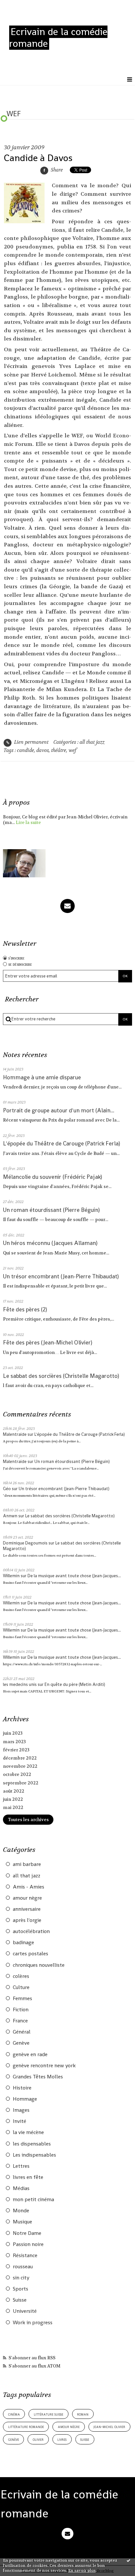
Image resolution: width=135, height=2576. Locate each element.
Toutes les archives (28, 1820)
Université (25, 2311)
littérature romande (26, 2427)
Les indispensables (34, 2155)
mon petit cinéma (33, 2200)
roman (83, 2414)
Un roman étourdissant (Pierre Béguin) (51, 1210)
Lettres (21, 2166)
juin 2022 (13, 1799)
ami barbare (27, 1864)
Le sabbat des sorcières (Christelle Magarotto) (61, 1376)
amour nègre (27, 1898)
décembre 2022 (20, 1758)
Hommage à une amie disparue (42, 1077)
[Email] (67, 906)
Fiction (21, 2010)
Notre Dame (27, 2233)
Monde (21, 2211)
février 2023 (16, 1750)
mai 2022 (13, 1808)
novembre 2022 (20, 1766)
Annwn (10, 1516)
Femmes (22, 1999)
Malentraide (15, 1434)
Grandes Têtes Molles (38, 2077)
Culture (21, 1987)
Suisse (20, 2300)
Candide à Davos (38, 158)
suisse (85, 2439)
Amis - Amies (29, 1887)
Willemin (11, 1576)
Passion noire (28, 2244)
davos (43, 750)
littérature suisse (48, 2414)
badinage (23, 1943)
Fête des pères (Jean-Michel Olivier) (48, 1343)
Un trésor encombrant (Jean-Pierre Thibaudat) (61, 1276)
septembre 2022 (21, 1783)
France (20, 2021)
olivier (38, 2439)
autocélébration (31, 1931)
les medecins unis (20, 1684)
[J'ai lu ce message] (128, 2560)
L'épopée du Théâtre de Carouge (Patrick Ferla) (61, 1143)
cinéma (14, 2414)
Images (21, 2110)
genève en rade (30, 2055)
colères (21, 1976)
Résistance (25, 2256)
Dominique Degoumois (25, 1543)
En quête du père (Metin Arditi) (75, 1684)
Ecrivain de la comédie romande (58, 38)
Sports (20, 2289)
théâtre (59, 750)
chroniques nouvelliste (39, 1965)
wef (72, 750)
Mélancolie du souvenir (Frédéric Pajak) (52, 1177)
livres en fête (28, 2177)
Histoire (22, 2088)
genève (14, 2439)
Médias (21, 2188)
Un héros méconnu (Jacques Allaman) (50, 1243)
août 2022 (14, 1791)
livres (62, 2439)
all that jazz (27, 1876)
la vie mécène (28, 2132)
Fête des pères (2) (25, 1309)
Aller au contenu (25, 6)
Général (22, 2032)
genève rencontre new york (44, 2066)
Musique (22, 2222)
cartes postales (30, 1954)
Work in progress (33, 2323)
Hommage (25, 2099)
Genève (21, 2043)
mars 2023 (14, 1742)
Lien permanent (31, 742)
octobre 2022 (17, 1774)
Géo (7, 1489)
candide (26, 750)
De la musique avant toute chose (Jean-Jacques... (74, 1576)
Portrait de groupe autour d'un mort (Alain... (59, 1110)
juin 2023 (13, 1733)
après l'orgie (27, 1920)
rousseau (23, 2267)
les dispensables (32, 2144)
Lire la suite (28, 822)
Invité (19, 2121)
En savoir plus (82, 2570)
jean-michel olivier (109, 2427)
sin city (21, 2278)
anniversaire (27, 1909)
